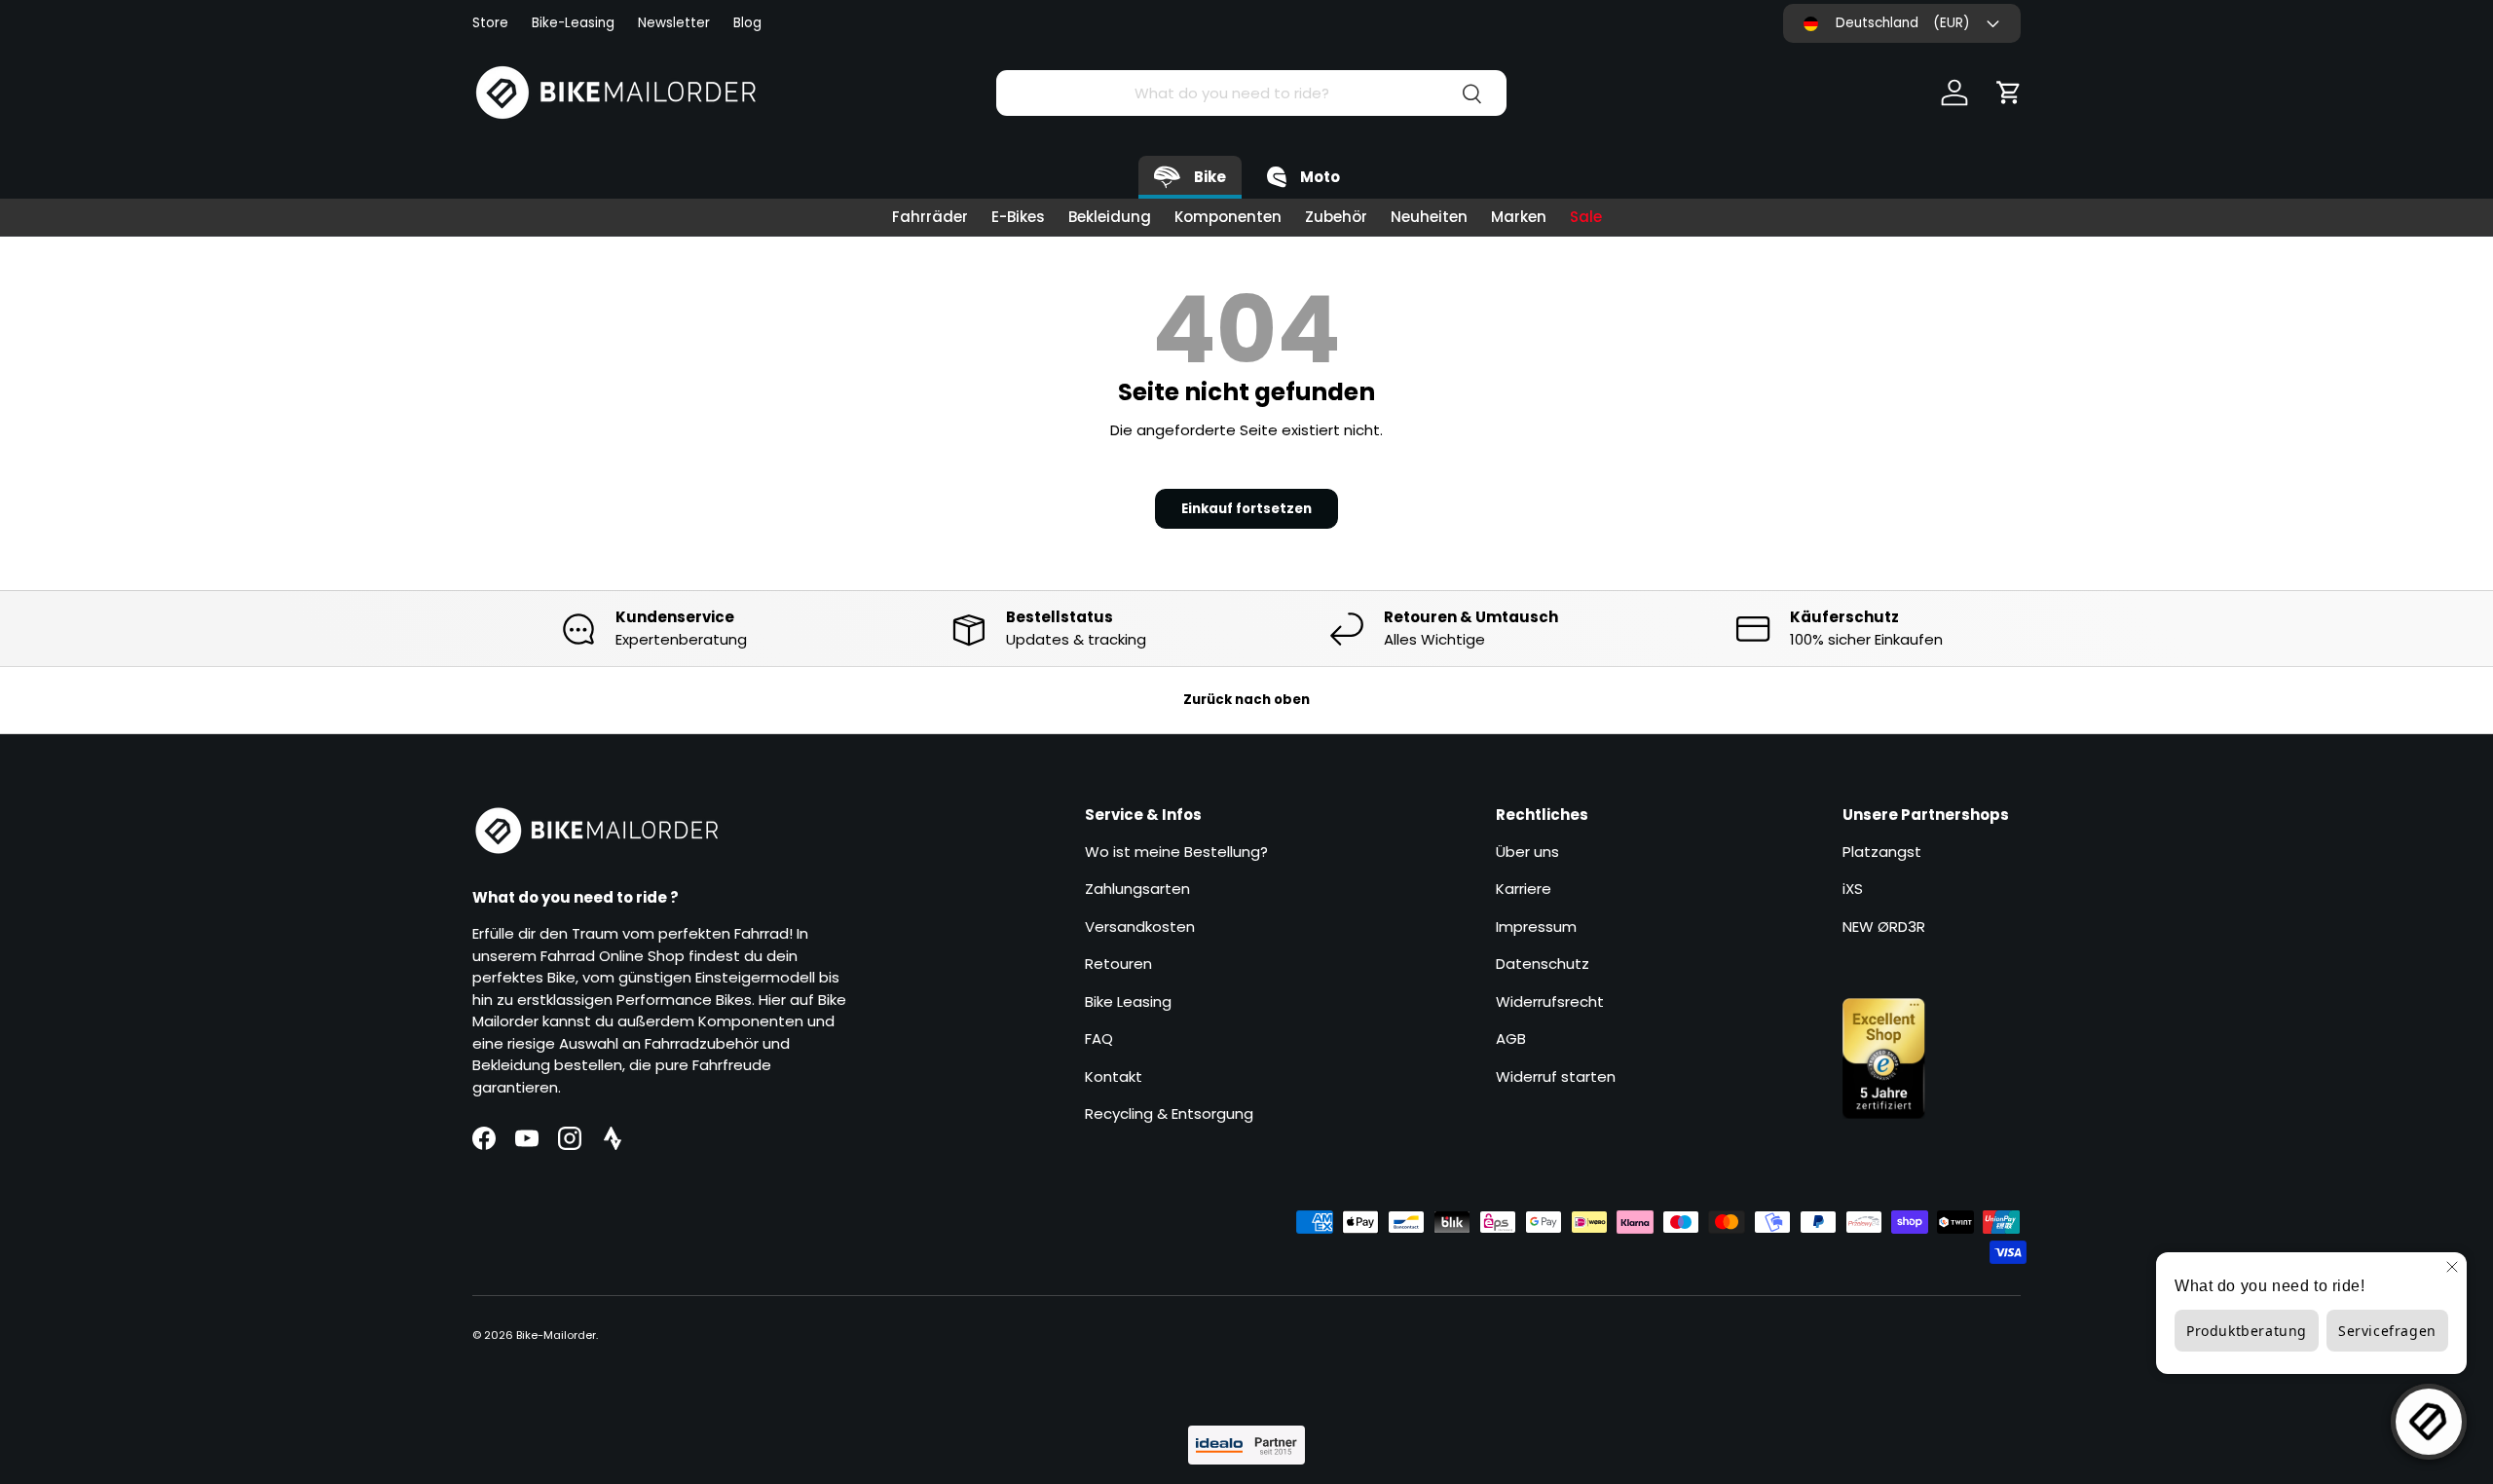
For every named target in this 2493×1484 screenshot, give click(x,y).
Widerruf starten (1556, 1076)
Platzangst (1882, 852)
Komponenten (1228, 217)
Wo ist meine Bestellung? (1176, 852)
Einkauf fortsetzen (1246, 509)
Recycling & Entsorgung (1169, 1113)
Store (490, 23)
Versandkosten (1140, 927)
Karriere (1524, 889)
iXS (1853, 889)
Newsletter (674, 23)
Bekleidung (1110, 217)
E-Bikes (1018, 217)
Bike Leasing (1128, 1002)
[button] (2009, 93)
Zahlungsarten (1137, 889)
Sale (1586, 217)
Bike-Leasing (573, 23)
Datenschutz (1543, 964)
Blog (747, 23)
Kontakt (1114, 1076)
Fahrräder (930, 217)
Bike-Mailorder (556, 1335)
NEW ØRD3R (1884, 927)
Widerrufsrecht (1550, 1002)
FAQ (1099, 1039)
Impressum (1536, 927)
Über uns (1527, 852)
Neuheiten (1429, 217)
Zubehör (1336, 217)
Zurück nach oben (1246, 700)
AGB (1511, 1039)
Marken (1519, 217)
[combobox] (1251, 93)
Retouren (1118, 964)
